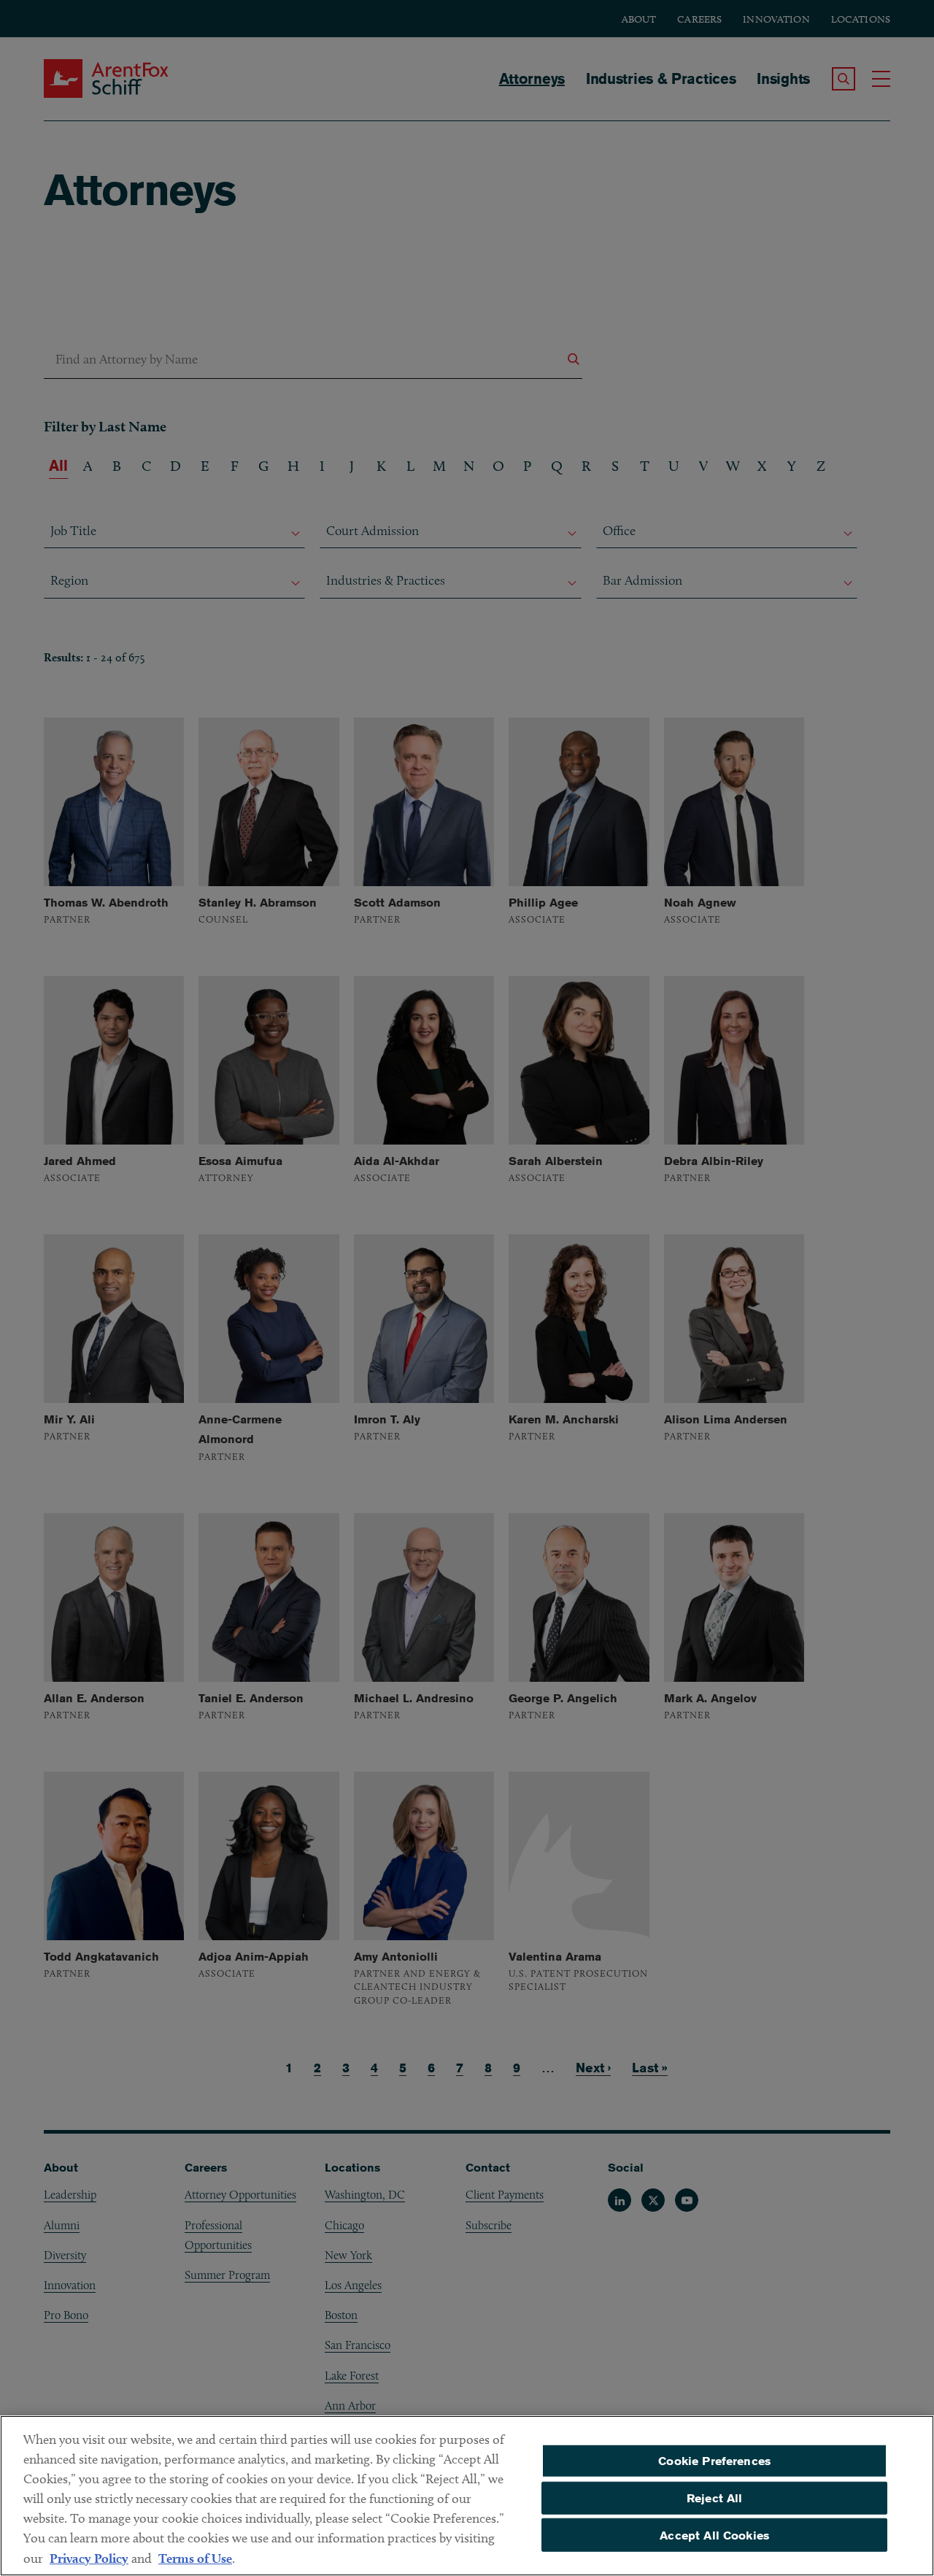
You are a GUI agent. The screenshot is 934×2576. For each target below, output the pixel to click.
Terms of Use (195, 2558)
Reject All (715, 2498)
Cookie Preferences (714, 2461)
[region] (467, 2496)
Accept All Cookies (714, 2535)
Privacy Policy (89, 2558)
